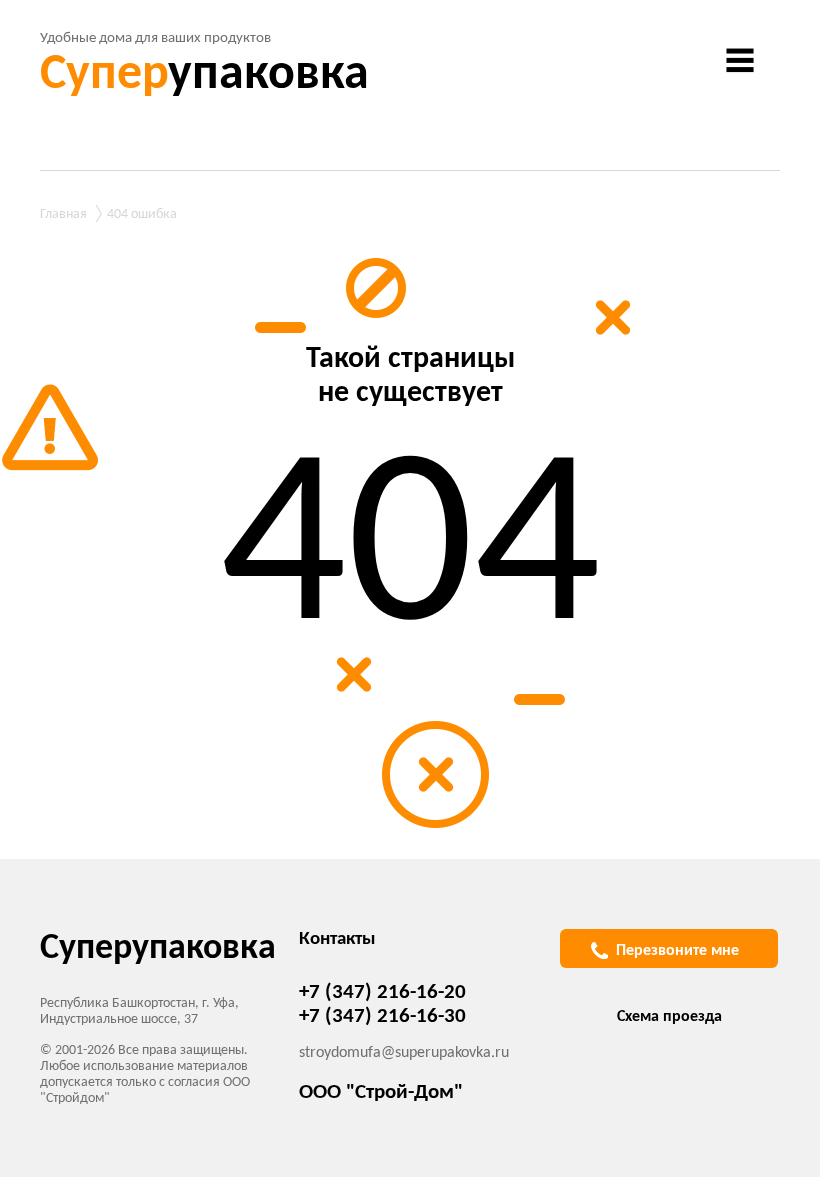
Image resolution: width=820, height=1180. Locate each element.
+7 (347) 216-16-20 (382, 992)
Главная (63, 214)
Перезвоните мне (677, 951)
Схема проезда (669, 1017)
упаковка (204, 75)
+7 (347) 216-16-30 (382, 1016)
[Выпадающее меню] (740, 60)
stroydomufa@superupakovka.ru (404, 1053)
